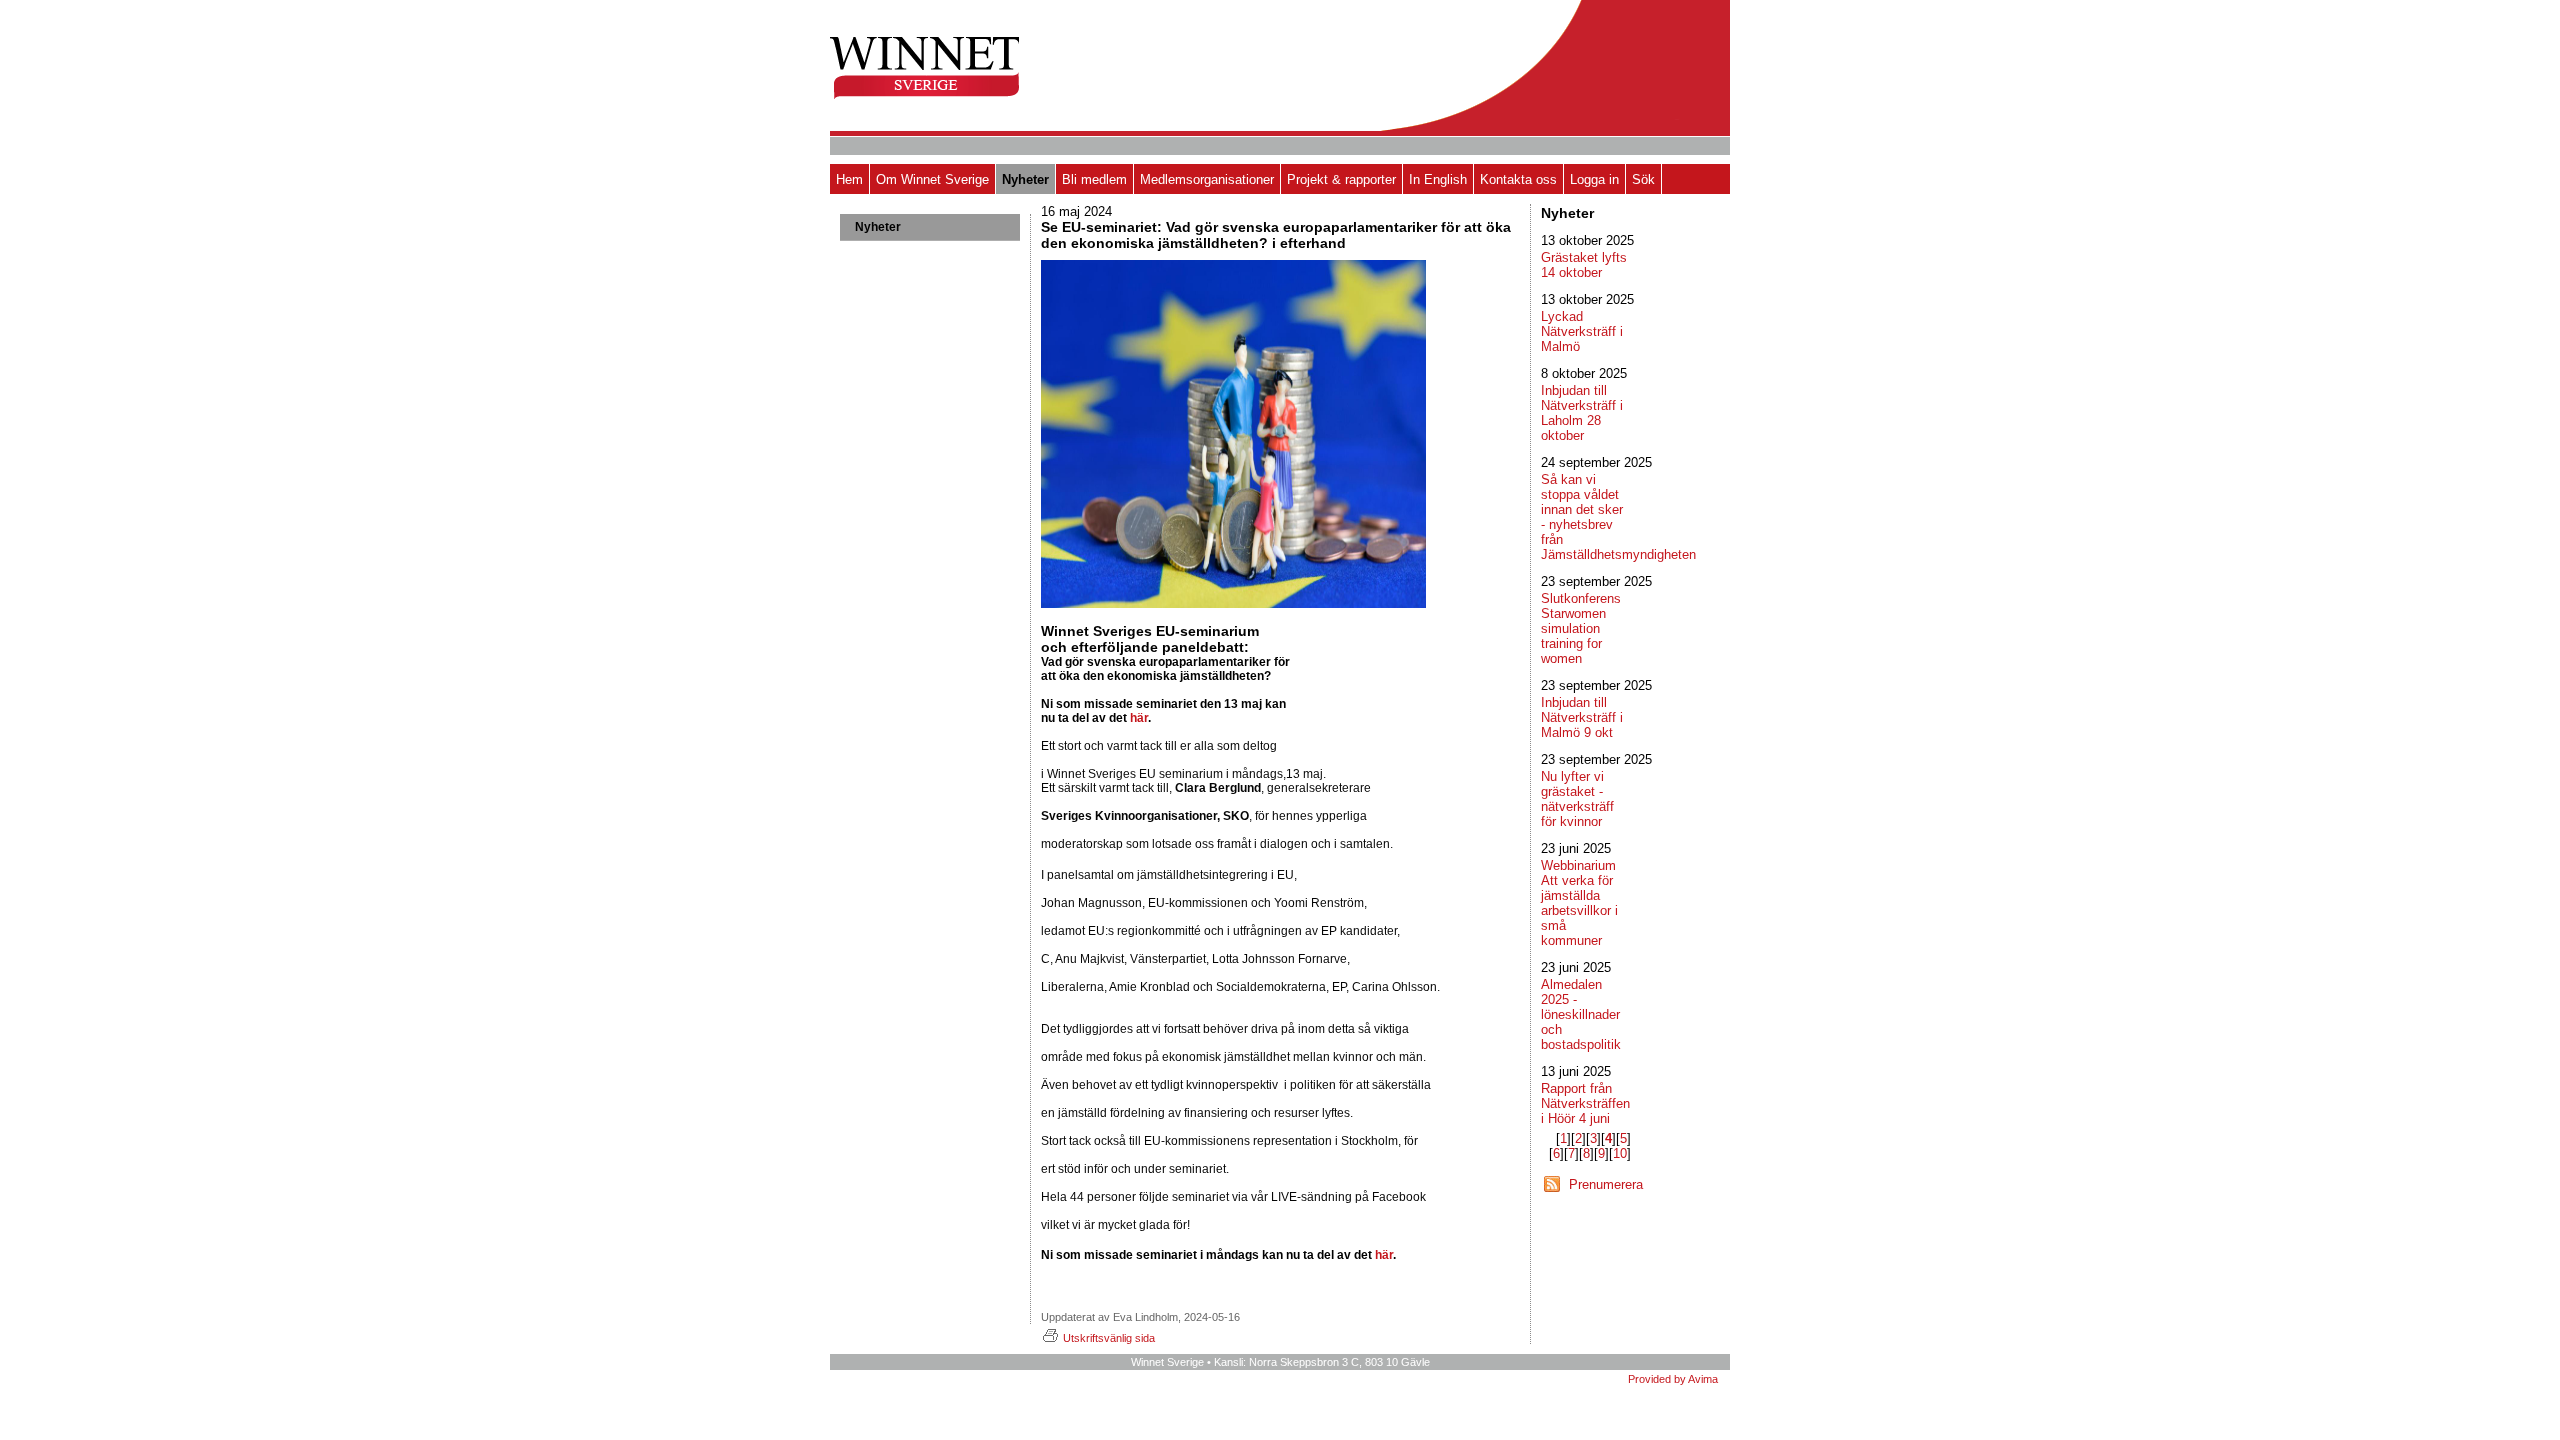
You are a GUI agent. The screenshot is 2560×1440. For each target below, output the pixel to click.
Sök (1643, 179)
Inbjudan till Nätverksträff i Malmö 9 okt (1582, 717)
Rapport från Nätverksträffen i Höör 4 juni (1585, 1103)
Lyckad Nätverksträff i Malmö (1582, 331)
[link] (1088, 774)
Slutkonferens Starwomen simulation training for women (1581, 628)
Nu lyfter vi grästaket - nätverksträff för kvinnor (1577, 799)
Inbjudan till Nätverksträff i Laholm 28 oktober (1582, 413)
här (1139, 718)
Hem (849, 179)
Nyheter (1025, 179)
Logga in (1594, 179)
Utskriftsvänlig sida (1109, 1338)
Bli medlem (1094, 179)
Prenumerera (1606, 1184)
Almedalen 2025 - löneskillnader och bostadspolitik (1581, 1014)
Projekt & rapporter (1341, 179)
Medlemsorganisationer (1207, 179)
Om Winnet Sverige (932, 179)
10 (1620, 1153)
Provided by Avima (1673, 1379)
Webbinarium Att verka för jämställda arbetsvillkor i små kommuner (1579, 903)
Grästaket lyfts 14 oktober (1584, 265)
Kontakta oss (1518, 179)
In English (1438, 179)
